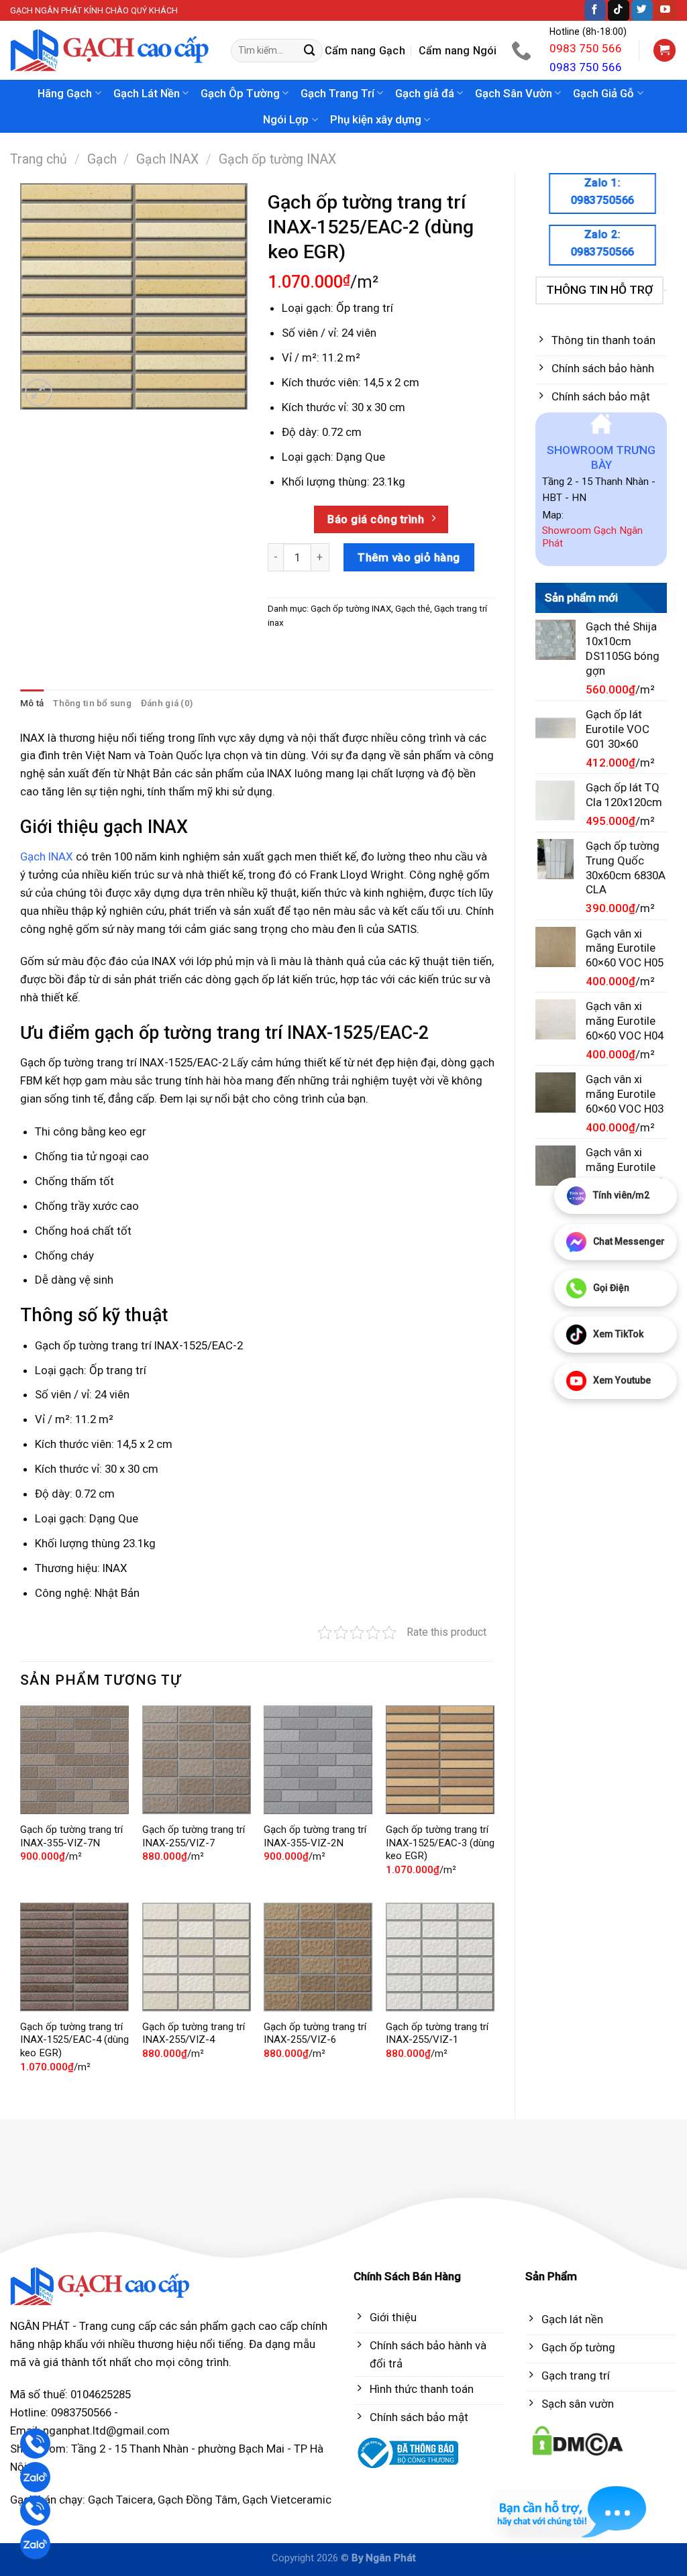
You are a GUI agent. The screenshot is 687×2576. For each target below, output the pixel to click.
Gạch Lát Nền (147, 93)
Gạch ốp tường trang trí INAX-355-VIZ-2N (315, 1836)
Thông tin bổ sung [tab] (92, 703)
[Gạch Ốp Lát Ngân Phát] (110, 51)
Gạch (102, 159)
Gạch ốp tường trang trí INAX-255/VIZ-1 (437, 2033)
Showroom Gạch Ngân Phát (592, 537)
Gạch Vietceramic (287, 2500)
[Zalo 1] (35, 2477)
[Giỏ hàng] (665, 50)
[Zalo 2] (35, 2544)
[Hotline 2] (35, 2511)
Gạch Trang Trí (337, 93)
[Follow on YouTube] (666, 10)
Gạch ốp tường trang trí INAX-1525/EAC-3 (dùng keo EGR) (440, 1843)
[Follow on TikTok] (619, 10)
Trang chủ (39, 159)
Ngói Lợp (286, 119)
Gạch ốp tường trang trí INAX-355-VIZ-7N (71, 1836)
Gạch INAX (167, 159)
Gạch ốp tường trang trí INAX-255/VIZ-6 (315, 2033)
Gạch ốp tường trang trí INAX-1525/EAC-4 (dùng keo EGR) (74, 2040)
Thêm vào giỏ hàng (409, 557)
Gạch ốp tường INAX (277, 159)
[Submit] (310, 51)
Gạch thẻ (413, 609)
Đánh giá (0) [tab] (167, 703)
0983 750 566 (586, 48)
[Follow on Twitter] (642, 10)
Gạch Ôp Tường (240, 93)
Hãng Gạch (65, 93)
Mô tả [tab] (32, 703)
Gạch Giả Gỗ (603, 93)
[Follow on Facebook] (595, 10)
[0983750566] (523, 50)
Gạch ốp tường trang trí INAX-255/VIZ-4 (194, 2033)
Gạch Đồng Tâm (198, 2500)
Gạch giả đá (425, 93)
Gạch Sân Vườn (514, 93)
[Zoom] (39, 393)
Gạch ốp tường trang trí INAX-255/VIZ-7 (194, 1836)
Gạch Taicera (120, 2500)
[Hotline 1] (35, 2444)
